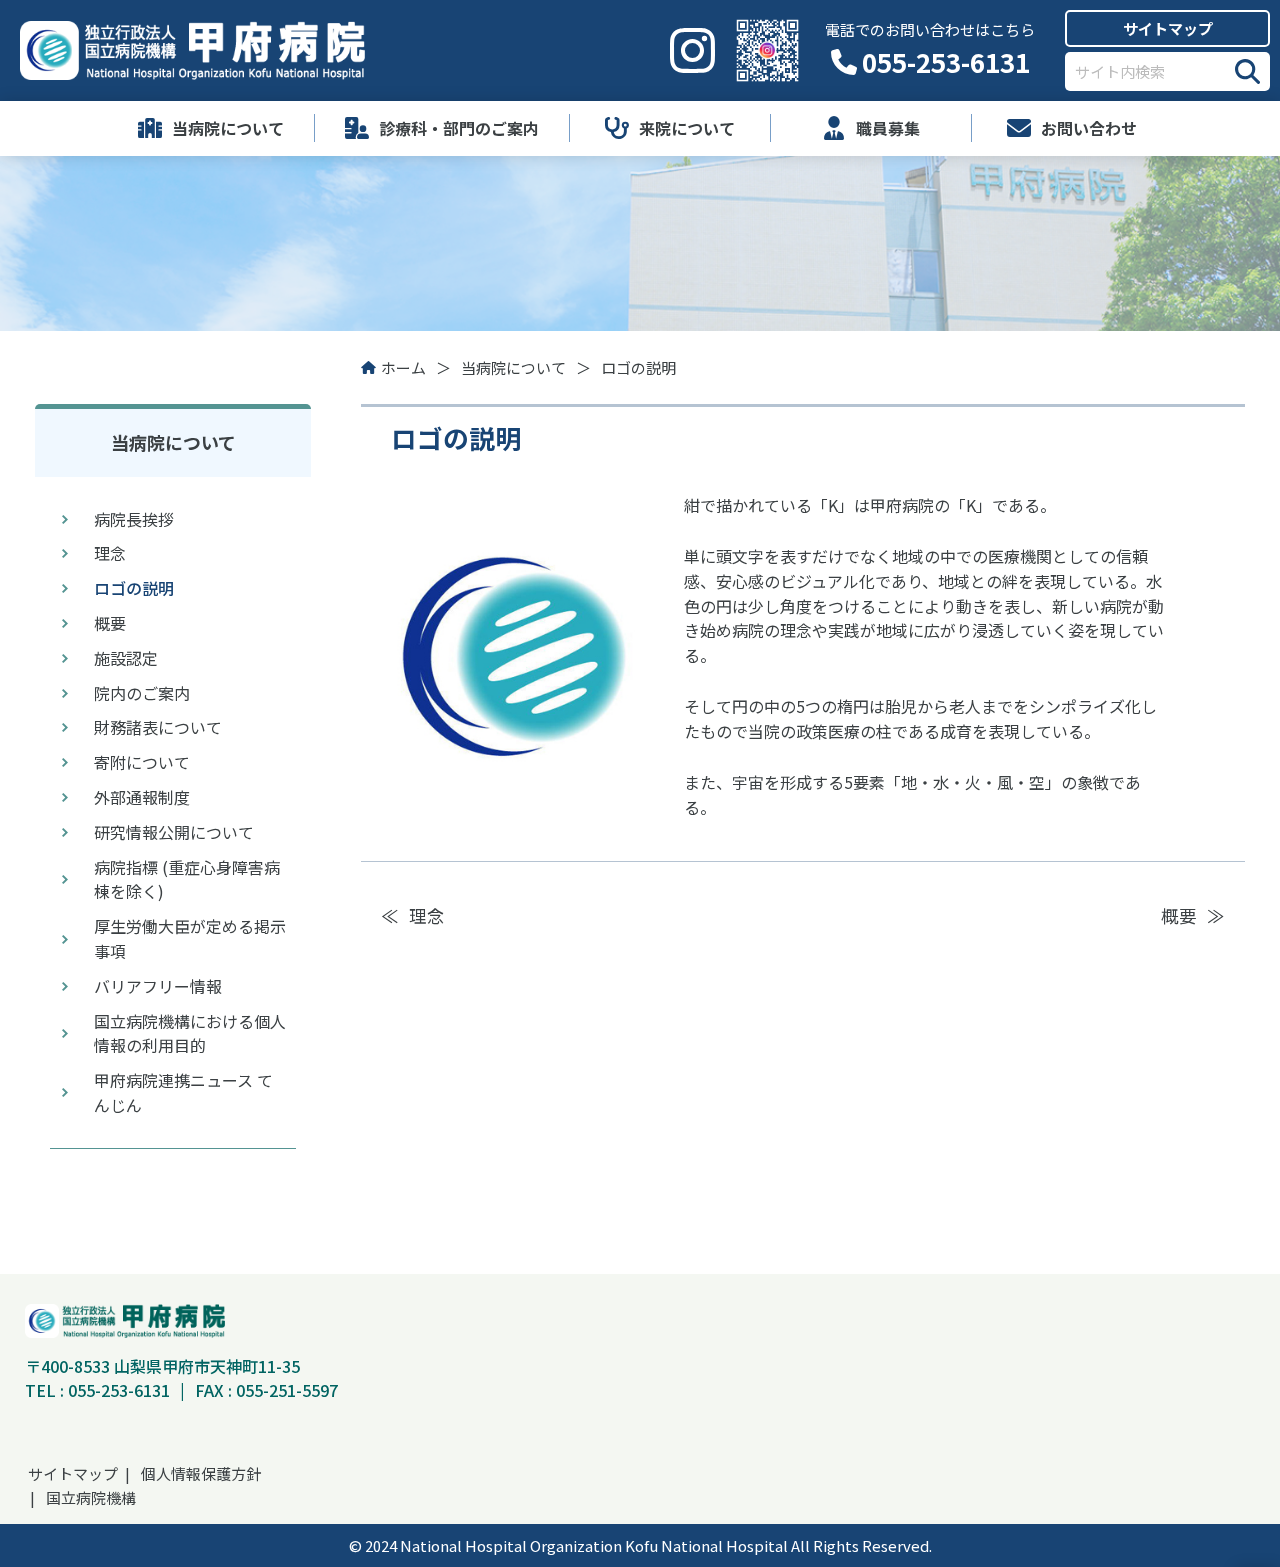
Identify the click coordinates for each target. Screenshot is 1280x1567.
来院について (687, 128)
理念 (427, 915)
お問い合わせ (1089, 128)
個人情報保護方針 (201, 1473)
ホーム (403, 367)
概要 (1179, 915)
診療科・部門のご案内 (459, 128)
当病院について (228, 128)
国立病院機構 (91, 1497)
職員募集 (888, 128)
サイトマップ (1168, 28)
